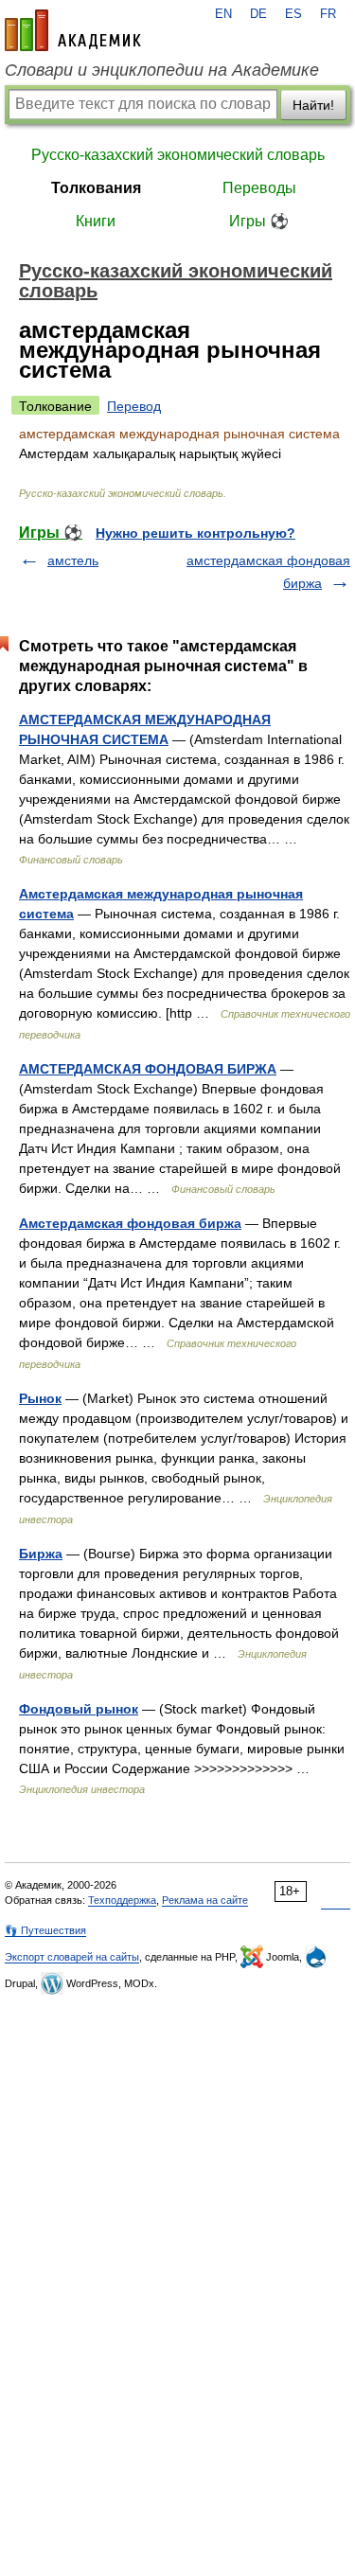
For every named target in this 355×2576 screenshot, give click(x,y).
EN (223, 14)
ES (293, 14)
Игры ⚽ (259, 221)
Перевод (134, 406)
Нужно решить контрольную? (195, 533)
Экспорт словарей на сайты (72, 1957)
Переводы (259, 188)
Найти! (313, 105)
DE (258, 14)
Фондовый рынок (79, 1709)
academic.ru (73, 30)
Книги (96, 221)
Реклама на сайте (205, 1900)
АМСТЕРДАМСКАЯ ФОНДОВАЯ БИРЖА (148, 1069)
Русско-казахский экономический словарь (178, 155)
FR (328, 14)
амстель (73, 560)
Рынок (40, 1398)
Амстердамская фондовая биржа (130, 1223)
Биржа (41, 1554)
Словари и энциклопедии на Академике (162, 70)
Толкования (96, 188)
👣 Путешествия (45, 1930)
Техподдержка (122, 1900)
